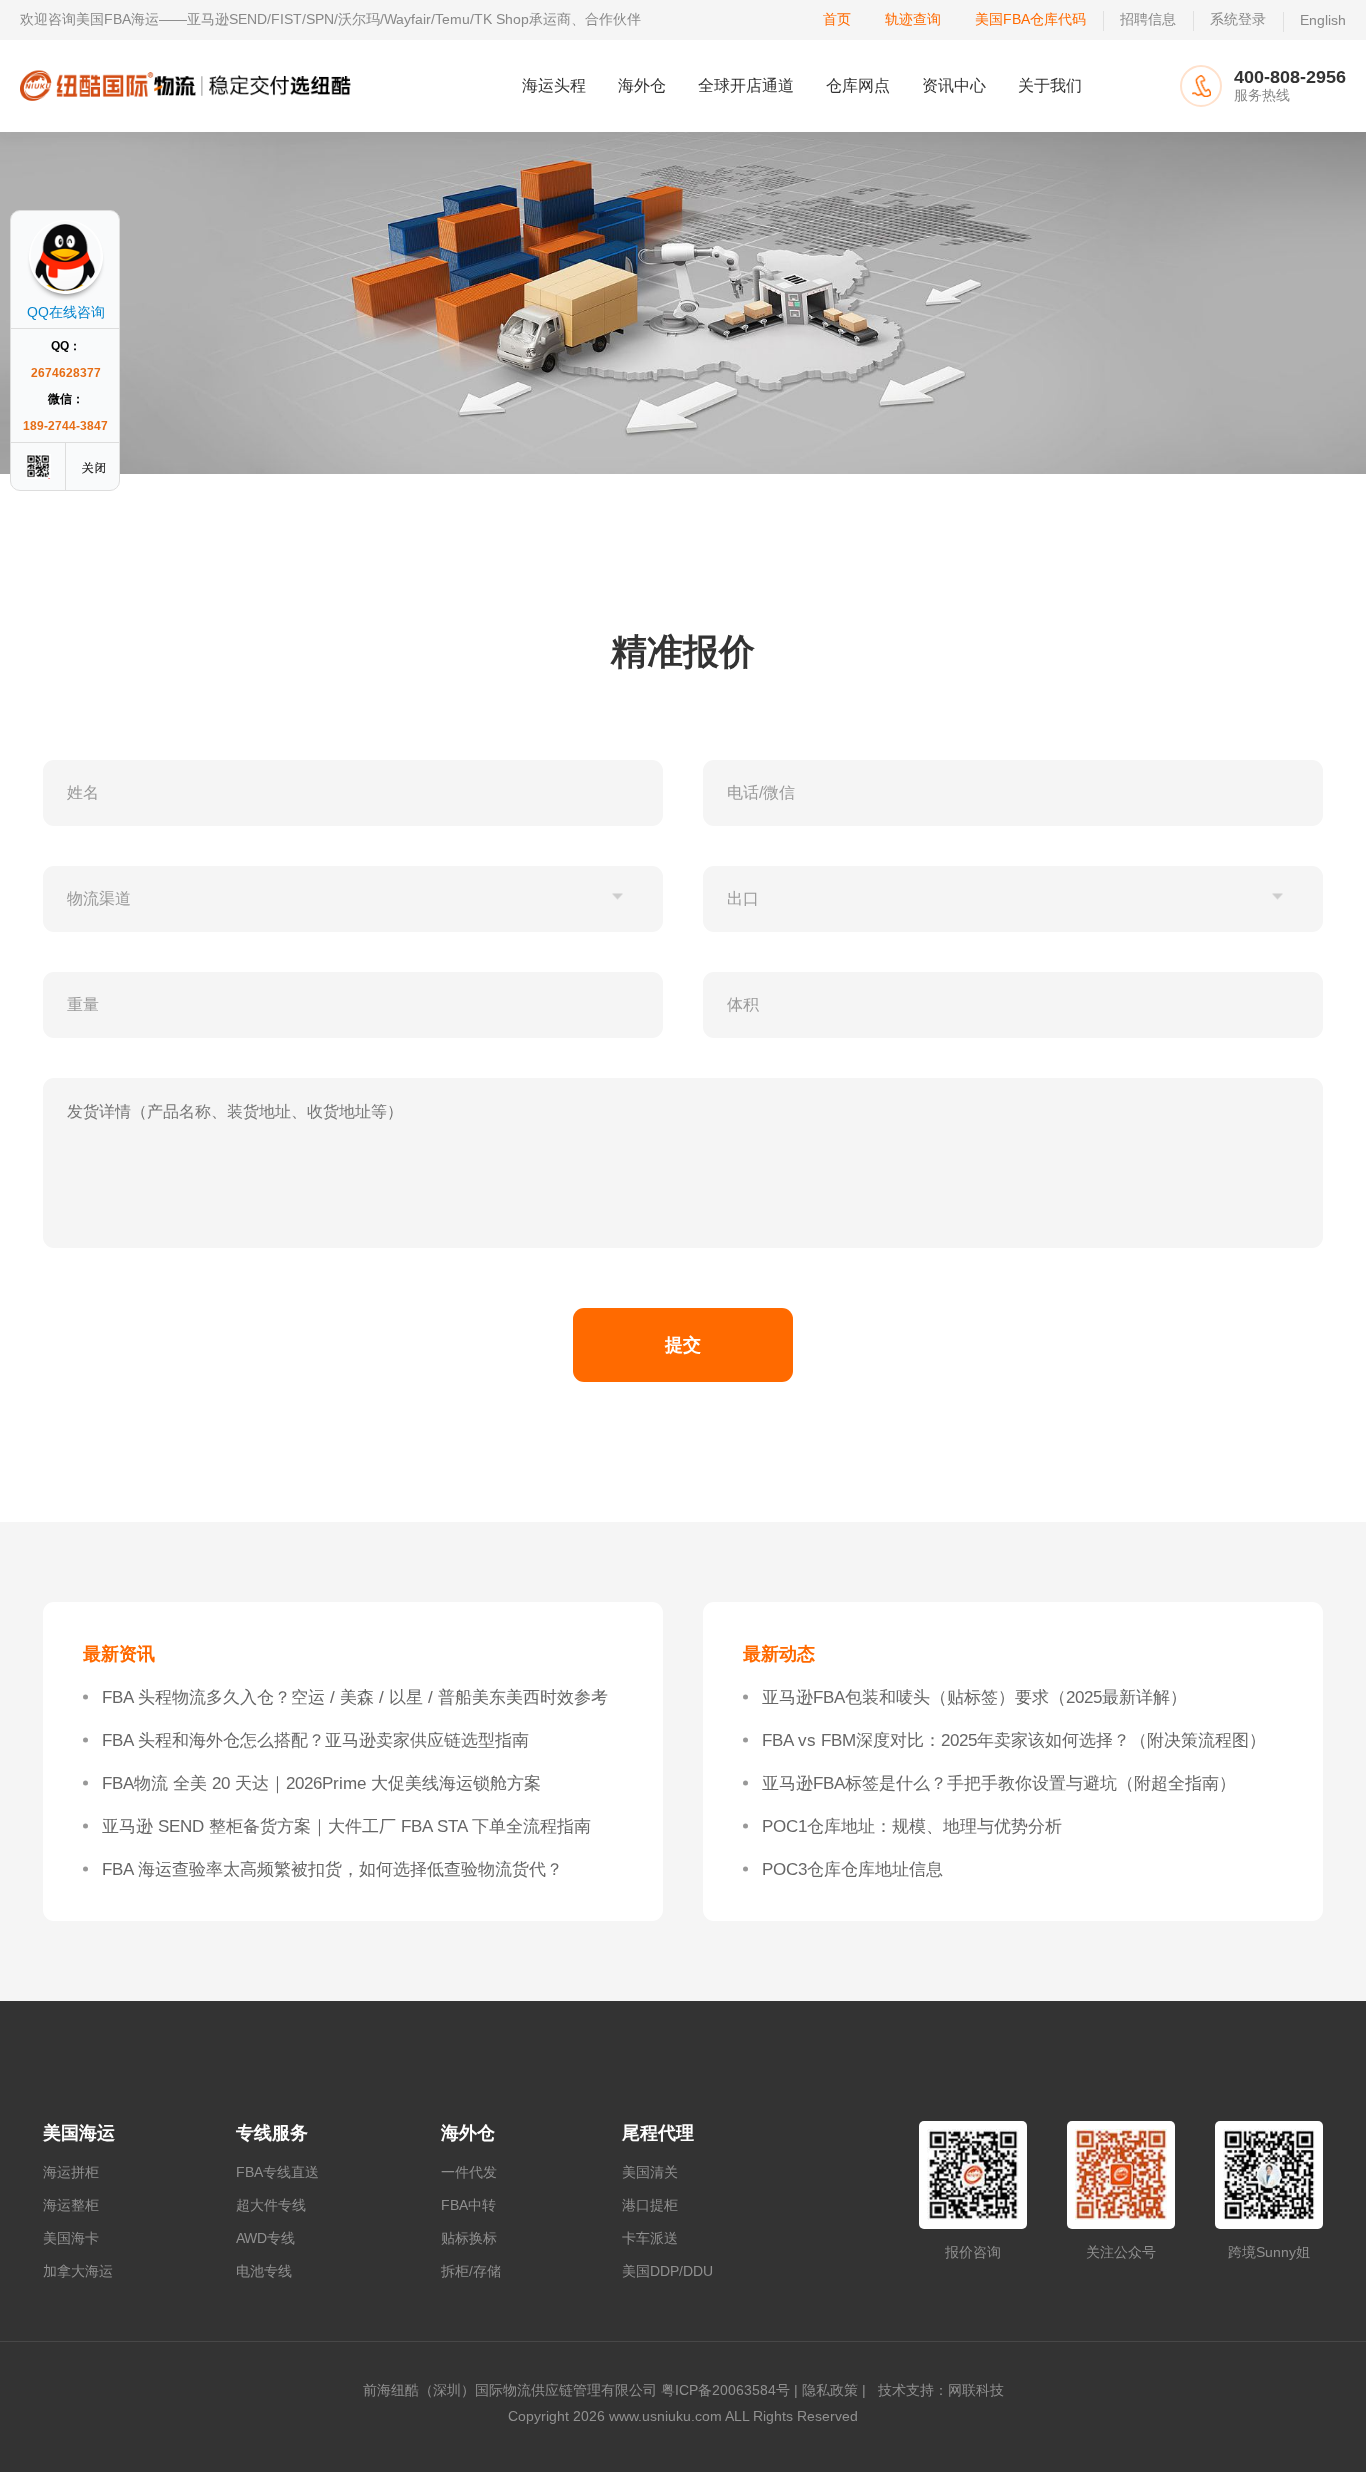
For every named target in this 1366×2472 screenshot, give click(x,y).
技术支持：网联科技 (937, 2390)
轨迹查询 (913, 19)
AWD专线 (265, 2238)
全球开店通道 (746, 85)
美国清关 (650, 2172)
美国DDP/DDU (667, 2271)
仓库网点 (858, 85)
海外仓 (642, 85)
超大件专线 (271, 2205)
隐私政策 (830, 2390)
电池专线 (264, 2271)
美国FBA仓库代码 (1030, 19)
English (1323, 20)
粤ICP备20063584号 (725, 2390)
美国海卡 (71, 2238)
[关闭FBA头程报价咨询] (95, 466)
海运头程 (554, 85)
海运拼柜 (71, 2172)
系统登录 (1238, 19)
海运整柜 (71, 2205)
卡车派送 (650, 2238)
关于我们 (1050, 85)
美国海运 (79, 2133)
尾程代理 (658, 2133)
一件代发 (469, 2172)
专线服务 (272, 2133)
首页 (837, 19)
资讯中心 (954, 85)
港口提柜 (650, 2205)
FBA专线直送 (277, 2172)
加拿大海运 (78, 2271)
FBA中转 (468, 2205)
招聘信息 (1148, 19)
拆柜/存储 (471, 2271)
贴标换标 (469, 2238)
